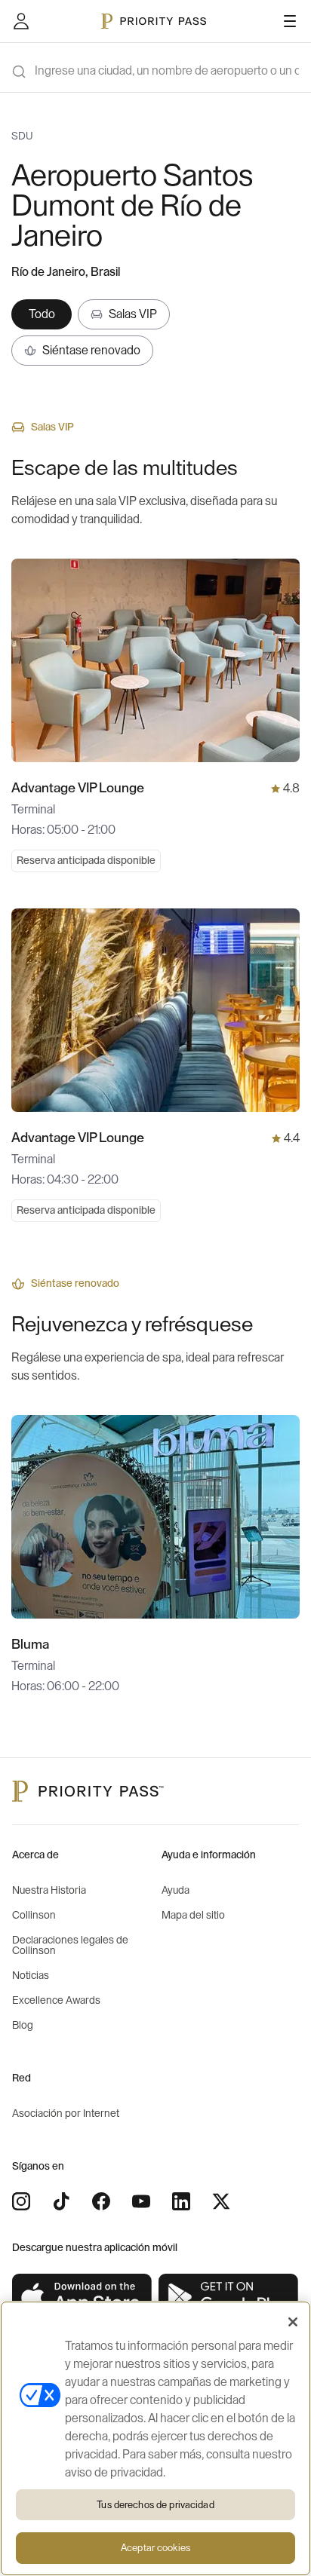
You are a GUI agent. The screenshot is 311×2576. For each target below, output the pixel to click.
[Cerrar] (293, 2322)
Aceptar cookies (155, 2548)
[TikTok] (61, 2201)
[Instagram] (21, 2201)
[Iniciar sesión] (21, 21)
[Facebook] (101, 2201)
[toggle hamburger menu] (290, 21)
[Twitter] (221, 2201)
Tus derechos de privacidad (155, 2505)
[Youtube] (141, 2201)
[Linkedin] (181, 2201)
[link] (82, 2297)
